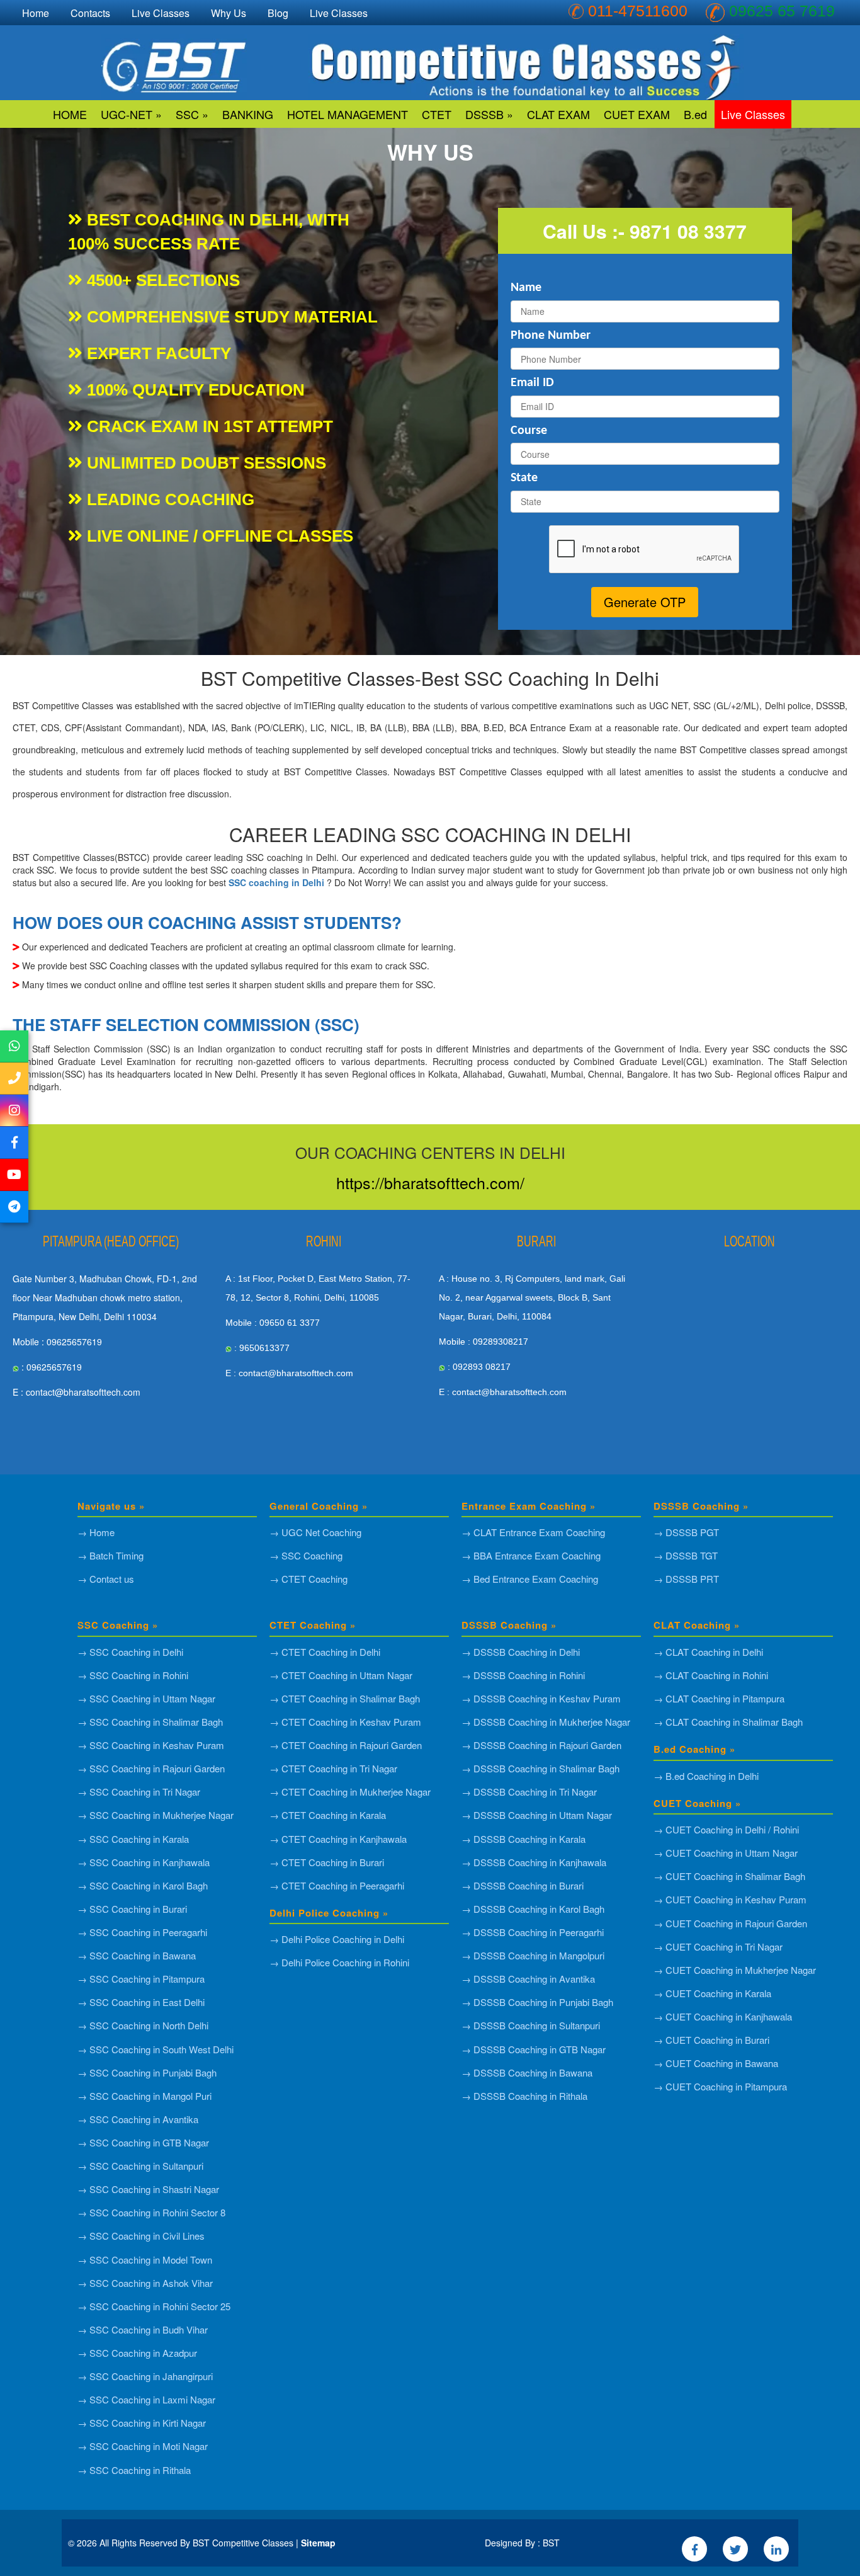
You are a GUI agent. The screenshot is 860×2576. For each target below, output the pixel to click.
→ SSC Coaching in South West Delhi (156, 2049)
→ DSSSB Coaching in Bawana (527, 2072)
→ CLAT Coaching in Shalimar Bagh (728, 1722)
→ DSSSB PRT (686, 1579)
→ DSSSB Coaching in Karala (523, 1839)
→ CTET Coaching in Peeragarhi (337, 1885)
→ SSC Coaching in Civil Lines (141, 2236)
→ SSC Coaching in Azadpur (137, 2353)
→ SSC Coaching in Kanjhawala (144, 1862)
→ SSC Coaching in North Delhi (143, 2025)
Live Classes (753, 114)
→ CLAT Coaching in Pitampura (719, 1698)
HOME (70, 114)
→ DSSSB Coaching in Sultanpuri (531, 2025)
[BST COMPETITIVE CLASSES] (14, 1046)
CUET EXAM (637, 114)
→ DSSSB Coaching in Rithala (524, 2096)
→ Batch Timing (110, 1555)
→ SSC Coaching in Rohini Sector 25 (154, 2306)
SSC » (192, 114)
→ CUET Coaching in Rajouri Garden (730, 1923)
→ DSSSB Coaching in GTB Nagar (534, 2049)
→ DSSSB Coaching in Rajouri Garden (541, 1745)
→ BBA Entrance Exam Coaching (531, 1555)
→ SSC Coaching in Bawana (137, 1955)
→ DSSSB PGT (686, 1532)
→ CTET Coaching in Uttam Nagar (341, 1675)
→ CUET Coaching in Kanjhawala (723, 2016)
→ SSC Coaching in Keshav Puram (151, 1745)
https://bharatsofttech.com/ (430, 1182)
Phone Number (551, 336)
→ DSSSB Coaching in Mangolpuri (533, 1955)
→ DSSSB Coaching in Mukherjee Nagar (546, 1722)
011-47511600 (638, 11)
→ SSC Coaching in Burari (132, 1909)
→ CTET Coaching (308, 1579)
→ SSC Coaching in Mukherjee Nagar (156, 1815)
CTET (437, 114)
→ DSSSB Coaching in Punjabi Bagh (537, 2002)
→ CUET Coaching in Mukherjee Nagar (735, 1970)
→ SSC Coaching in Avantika (138, 2119)
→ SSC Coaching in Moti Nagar (143, 2446)
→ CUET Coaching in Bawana (716, 2063)
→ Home (96, 1532)
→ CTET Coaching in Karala (328, 1815)
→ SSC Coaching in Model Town (145, 2260)
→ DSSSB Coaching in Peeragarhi (533, 1932)
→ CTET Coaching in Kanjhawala (338, 1839)
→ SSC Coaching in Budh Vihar (143, 2329)
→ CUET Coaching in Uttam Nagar (726, 1853)
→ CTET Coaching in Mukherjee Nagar (350, 1792)
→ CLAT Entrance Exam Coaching (533, 1532)
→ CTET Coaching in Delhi (325, 1652)
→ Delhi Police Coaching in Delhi (337, 1939)
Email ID (532, 383)
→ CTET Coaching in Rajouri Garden (346, 1745)
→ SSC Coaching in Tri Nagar (139, 1792)
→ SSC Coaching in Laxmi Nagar (146, 2399)
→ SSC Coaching (306, 1555)
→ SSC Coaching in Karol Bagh (143, 1885)
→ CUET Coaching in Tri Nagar (718, 1946)
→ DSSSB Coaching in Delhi (521, 1652)
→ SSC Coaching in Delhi (130, 1652)
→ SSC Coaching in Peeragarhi (142, 1932)
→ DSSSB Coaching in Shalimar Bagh (540, 1768)
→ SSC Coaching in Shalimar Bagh (150, 1722)
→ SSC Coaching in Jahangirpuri (145, 2376)
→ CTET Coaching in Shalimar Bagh (345, 1698)
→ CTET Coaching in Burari (327, 1862)
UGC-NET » (131, 114)
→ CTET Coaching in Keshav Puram (345, 1722)
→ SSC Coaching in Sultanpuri (140, 2166)
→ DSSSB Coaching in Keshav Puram (541, 1698)
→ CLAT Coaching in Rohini (711, 1675)
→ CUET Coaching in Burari (711, 2040)
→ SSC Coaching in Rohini (133, 1675)
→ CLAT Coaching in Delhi (708, 1652)
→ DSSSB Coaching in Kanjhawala (534, 1862)
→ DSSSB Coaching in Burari (523, 1885)
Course (529, 431)
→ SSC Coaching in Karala (133, 1839)
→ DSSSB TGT (686, 1555)
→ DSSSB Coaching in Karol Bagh (533, 1909)
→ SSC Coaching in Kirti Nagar (142, 2423)
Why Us (229, 13)
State (524, 478)
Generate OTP (645, 602)
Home (36, 13)
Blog (278, 13)
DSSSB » (489, 114)
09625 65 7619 (782, 11)
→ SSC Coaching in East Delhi (141, 2002)
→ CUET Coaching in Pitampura (720, 2086)
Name (526, 288)
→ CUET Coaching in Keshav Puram (730, 1899)
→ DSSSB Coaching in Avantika (528, 1979)
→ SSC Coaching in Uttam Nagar (146, 1698)
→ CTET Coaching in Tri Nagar (333, 1768)
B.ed (695, 114)
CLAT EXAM (558, 114)
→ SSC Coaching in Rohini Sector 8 (151, 2212)
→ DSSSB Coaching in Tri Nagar (529, 1792)
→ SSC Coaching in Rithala (134, 2470)
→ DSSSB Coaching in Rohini (523, 1675)
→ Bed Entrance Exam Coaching (530, 1579)
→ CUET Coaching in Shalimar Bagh (729, 1876)
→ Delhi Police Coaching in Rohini (339, 1962)
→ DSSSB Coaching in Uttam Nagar (537, 1815)
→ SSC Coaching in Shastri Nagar (148, 2189)
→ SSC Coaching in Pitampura (141, 1979)
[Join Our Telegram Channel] (14, 1207)
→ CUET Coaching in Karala (712, 1993)
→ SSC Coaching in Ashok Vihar (145, 2283)
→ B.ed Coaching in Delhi (706, 1776)
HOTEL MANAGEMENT (348, 114)
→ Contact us (106, 1579)
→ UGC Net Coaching (315, 1532)
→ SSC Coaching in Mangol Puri (144, 2096)
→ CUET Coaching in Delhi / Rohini (726, 1829)
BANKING (248, 114)
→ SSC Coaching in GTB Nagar (143, 2142)
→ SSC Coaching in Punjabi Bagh (147, 2072)
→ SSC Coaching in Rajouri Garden (151, 1768)
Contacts (90, 13)
